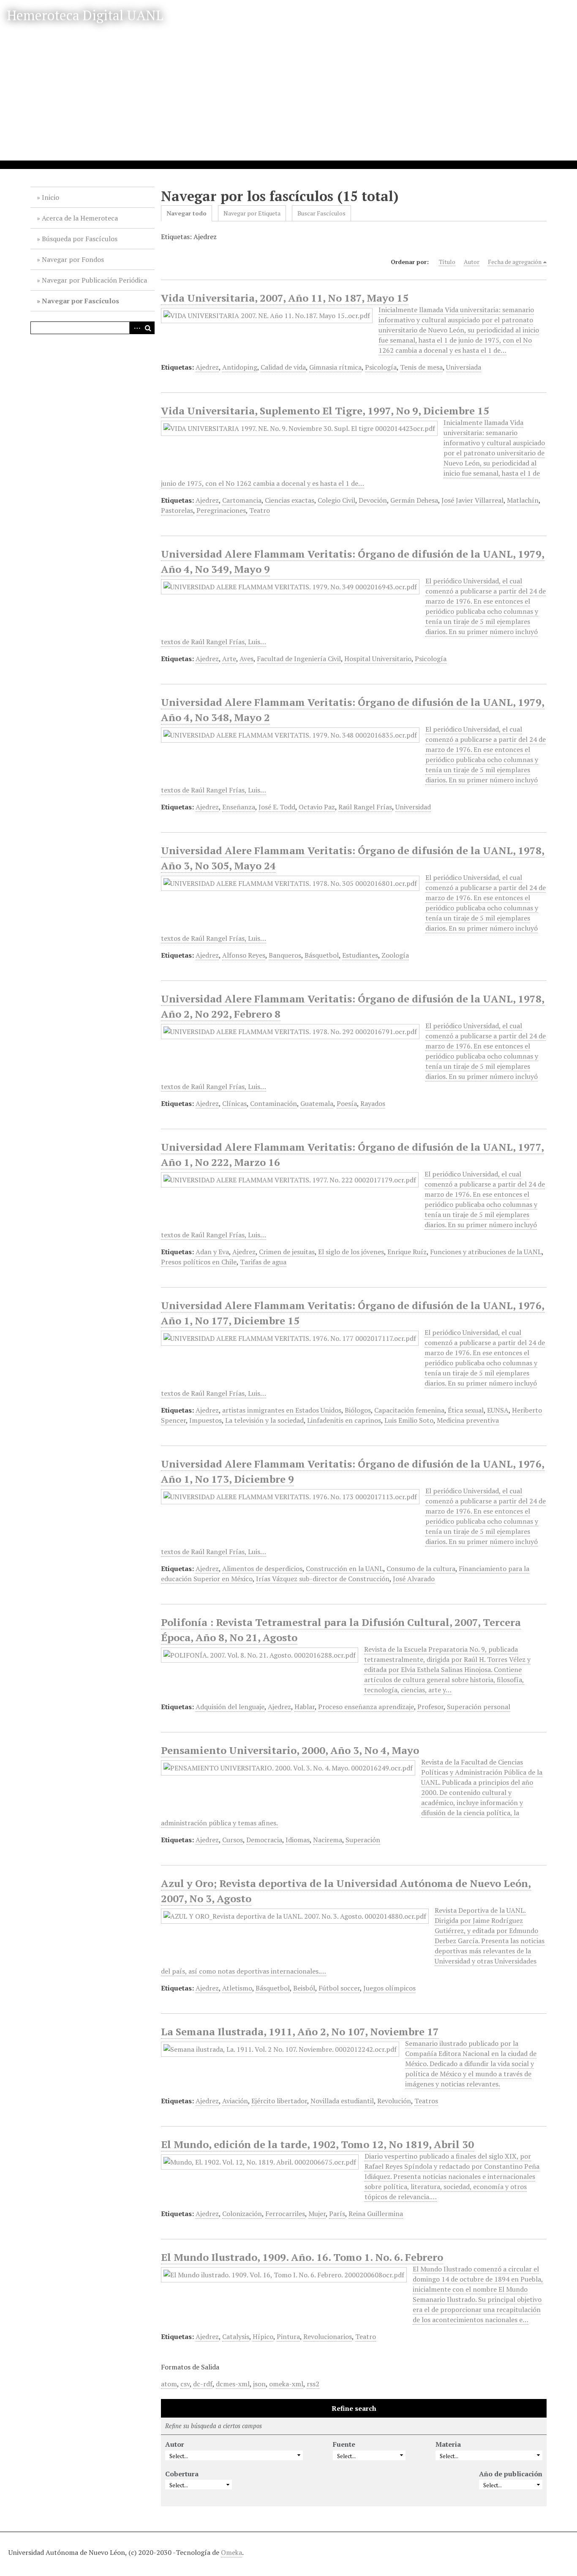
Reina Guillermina (376, 2214)
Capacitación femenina (409, 1410)
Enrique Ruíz (407, 1252)
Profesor (430, 1707)
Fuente (344, 2444)
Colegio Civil (336, 500)
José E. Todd (277, 807)
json (259, 2384)
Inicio (50, 197)
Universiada (464, 367)
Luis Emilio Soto (409, 1420)
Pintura (288, 2336)
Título (447, 262)
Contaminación (274, 1103)
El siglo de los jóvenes (351, 1252)
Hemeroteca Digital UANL (85, 15)
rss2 (313, 2384)
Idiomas (298, 1840)
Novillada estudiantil (342, 2101)
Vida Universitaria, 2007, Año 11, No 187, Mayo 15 (285, 298)
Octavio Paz (317, 807)
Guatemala (317, 1103)
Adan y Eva (212, 1252)
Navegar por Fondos (73, 259)
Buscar (148, 328)
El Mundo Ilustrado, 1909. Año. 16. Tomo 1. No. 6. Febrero (302, 2257)
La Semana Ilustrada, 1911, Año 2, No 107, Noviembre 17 (300, 2031)
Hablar (305, 1707)
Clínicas (234, 1103)
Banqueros (285, 955)
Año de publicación (511, 2474)
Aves (246, 659)
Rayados (373, 1103)
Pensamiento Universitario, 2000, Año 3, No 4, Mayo (290, 1750)
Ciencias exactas (290, 500)
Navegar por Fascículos (80, 301)
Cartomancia (242, 500)
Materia (448, 2444)
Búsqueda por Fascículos (80, 239)
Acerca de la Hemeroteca (80, 218)
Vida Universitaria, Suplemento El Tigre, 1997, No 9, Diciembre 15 (325, 411)
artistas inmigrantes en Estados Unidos (282, 1410)
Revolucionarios (328, 2336)
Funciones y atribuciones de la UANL (486, 1252)
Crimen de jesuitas (287, 1252)
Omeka (231, 2552)
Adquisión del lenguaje (230, 1707)
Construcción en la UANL (344, 1568)
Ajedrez (207, 367)
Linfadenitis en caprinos (344, 1420)
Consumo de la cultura (421, 1568)
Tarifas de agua (263, 1262)
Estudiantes (360, 955)
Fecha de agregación (515, 262)
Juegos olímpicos (389, 1988)
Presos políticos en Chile (199, 1262)
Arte (229, 659)
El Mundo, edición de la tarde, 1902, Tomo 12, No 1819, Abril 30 (317, 2144)
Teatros (426, 2101)
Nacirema (328, 1840)
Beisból (304, 1988)
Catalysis (236, 2336)
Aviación (235, 2101)
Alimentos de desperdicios (262, 1568)
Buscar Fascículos (321, 213)
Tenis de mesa (421, 367)
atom (169, 2384)
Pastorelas (177, 510)
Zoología (395, 955)
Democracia (264, 1840)
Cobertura (182, 2474)
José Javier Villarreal (472, 500)
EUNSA (498, 1410)
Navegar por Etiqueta (252, 213)
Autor (472, 262)
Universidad (413, 807)
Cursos (233, 1840)
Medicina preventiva (468, 1420)
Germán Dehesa (414, 500)
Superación (363, 1840)
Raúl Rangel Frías (365, 807)
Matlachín (523, 500)
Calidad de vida (283, 367)
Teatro (260, 510)
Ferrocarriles (285, 2214)
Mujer (317, 2214)
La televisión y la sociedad (264, 1420)
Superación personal (479, 1707)
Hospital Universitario (378, 659)
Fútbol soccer (339, 1988)
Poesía (347, 1103)
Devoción (373, 500)
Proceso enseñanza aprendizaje (366, 1707)
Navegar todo (186, 213)
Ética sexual (466, 1410)
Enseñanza (239, 807)
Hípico (263, 2336)
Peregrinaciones (221, 510)
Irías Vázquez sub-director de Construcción (323, 1579)
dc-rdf (203, 2384)
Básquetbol (322, 955)
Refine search (354, 2408)
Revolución (394, 2101)
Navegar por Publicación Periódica (94, 280)
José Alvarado (414, 1579)
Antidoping (240, 367)
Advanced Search (136, 328)
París (337, 2214)
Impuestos (205, 1420)
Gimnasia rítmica (335, 367)
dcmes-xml (233, 2384)
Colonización (242, 2214)
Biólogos (358, 1410)
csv (185, 2384)
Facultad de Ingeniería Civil (299, 659)
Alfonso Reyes (244, 955)
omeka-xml (286, 2384)
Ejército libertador (279, 2101)
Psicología (381, 367)
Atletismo (237, 1988)
